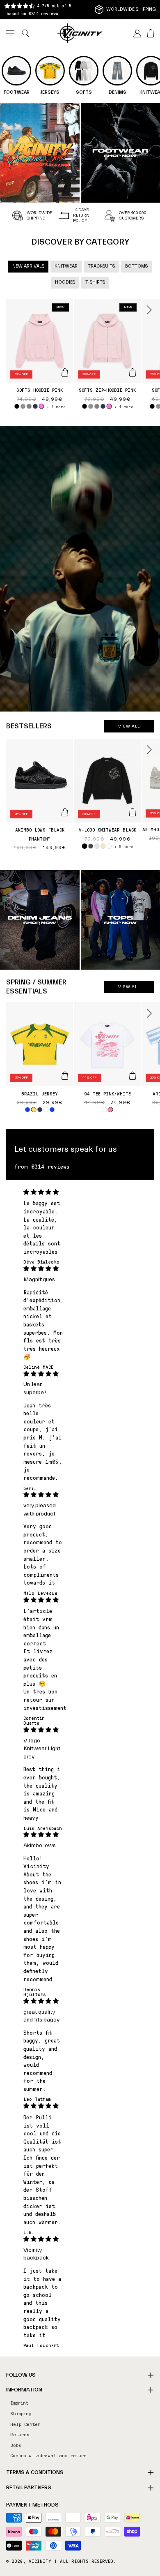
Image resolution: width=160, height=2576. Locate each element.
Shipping (21, 2413)
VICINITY (40, 2561)
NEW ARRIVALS (28, 266)
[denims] (40, 920)
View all (129, 726)
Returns (20, 2434)
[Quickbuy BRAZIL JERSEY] (65, 1076)
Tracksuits (101, 266)
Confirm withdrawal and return (48, 2455)
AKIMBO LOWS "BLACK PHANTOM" (40, 834)
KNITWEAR (66, 266)
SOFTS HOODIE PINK (40, 390)
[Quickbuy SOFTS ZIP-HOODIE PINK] (133, 372)
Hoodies (65, 282)
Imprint (19, 2403)
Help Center (25, 2424)
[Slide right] (149, 310)
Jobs (16, 2445)
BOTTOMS (136, 266)
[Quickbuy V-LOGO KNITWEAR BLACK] (133, 812)
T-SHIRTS (95, 282)
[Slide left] (11, 310)
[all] (40, 153)
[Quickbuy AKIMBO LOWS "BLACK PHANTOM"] (65, 812)
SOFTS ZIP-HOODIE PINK (107, 390)
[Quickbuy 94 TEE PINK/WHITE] (133, 1076)
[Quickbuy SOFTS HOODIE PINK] (65, 372)
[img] (43, 1192)
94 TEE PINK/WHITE (107, 1093)
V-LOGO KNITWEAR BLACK (107, 829)
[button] (10, 33)
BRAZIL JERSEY (40, 1093)
